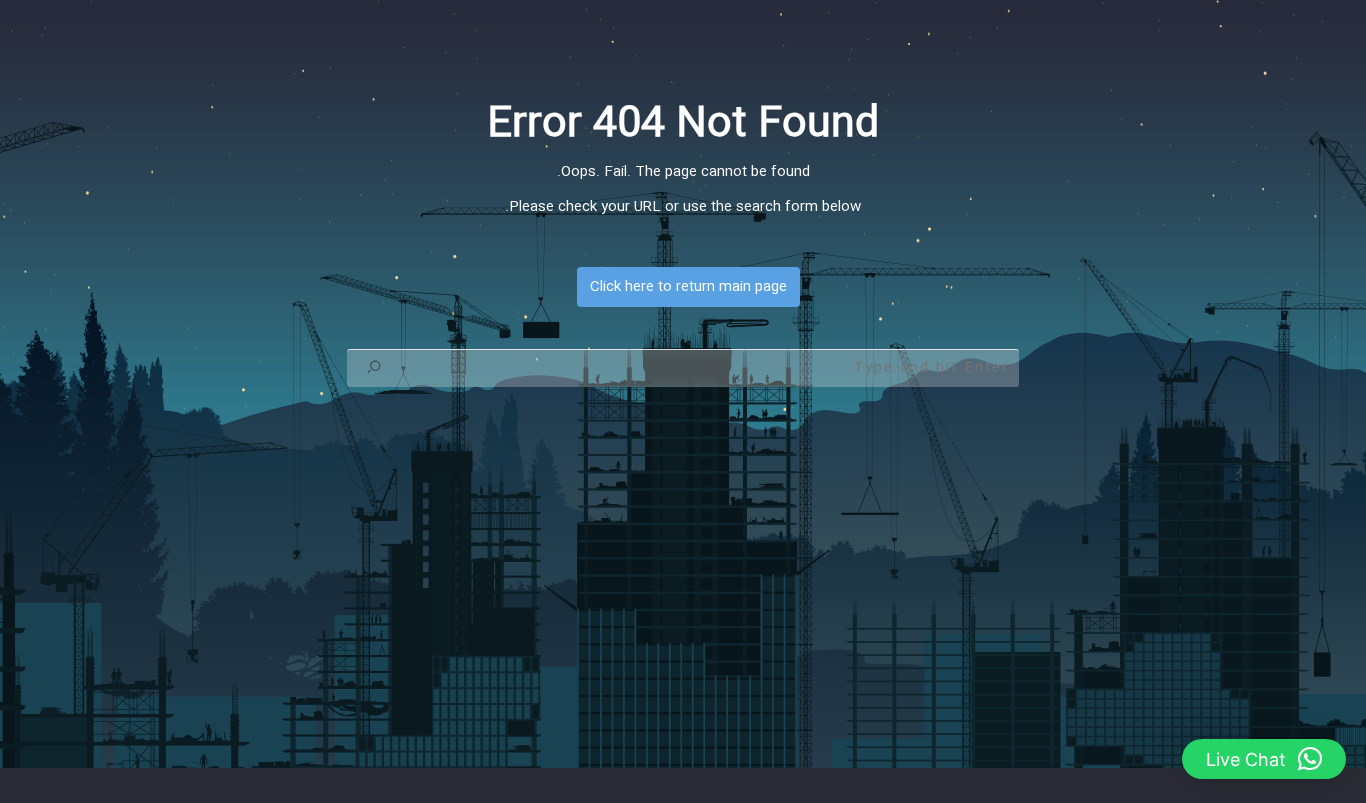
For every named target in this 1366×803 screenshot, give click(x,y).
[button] (1264, 759)
